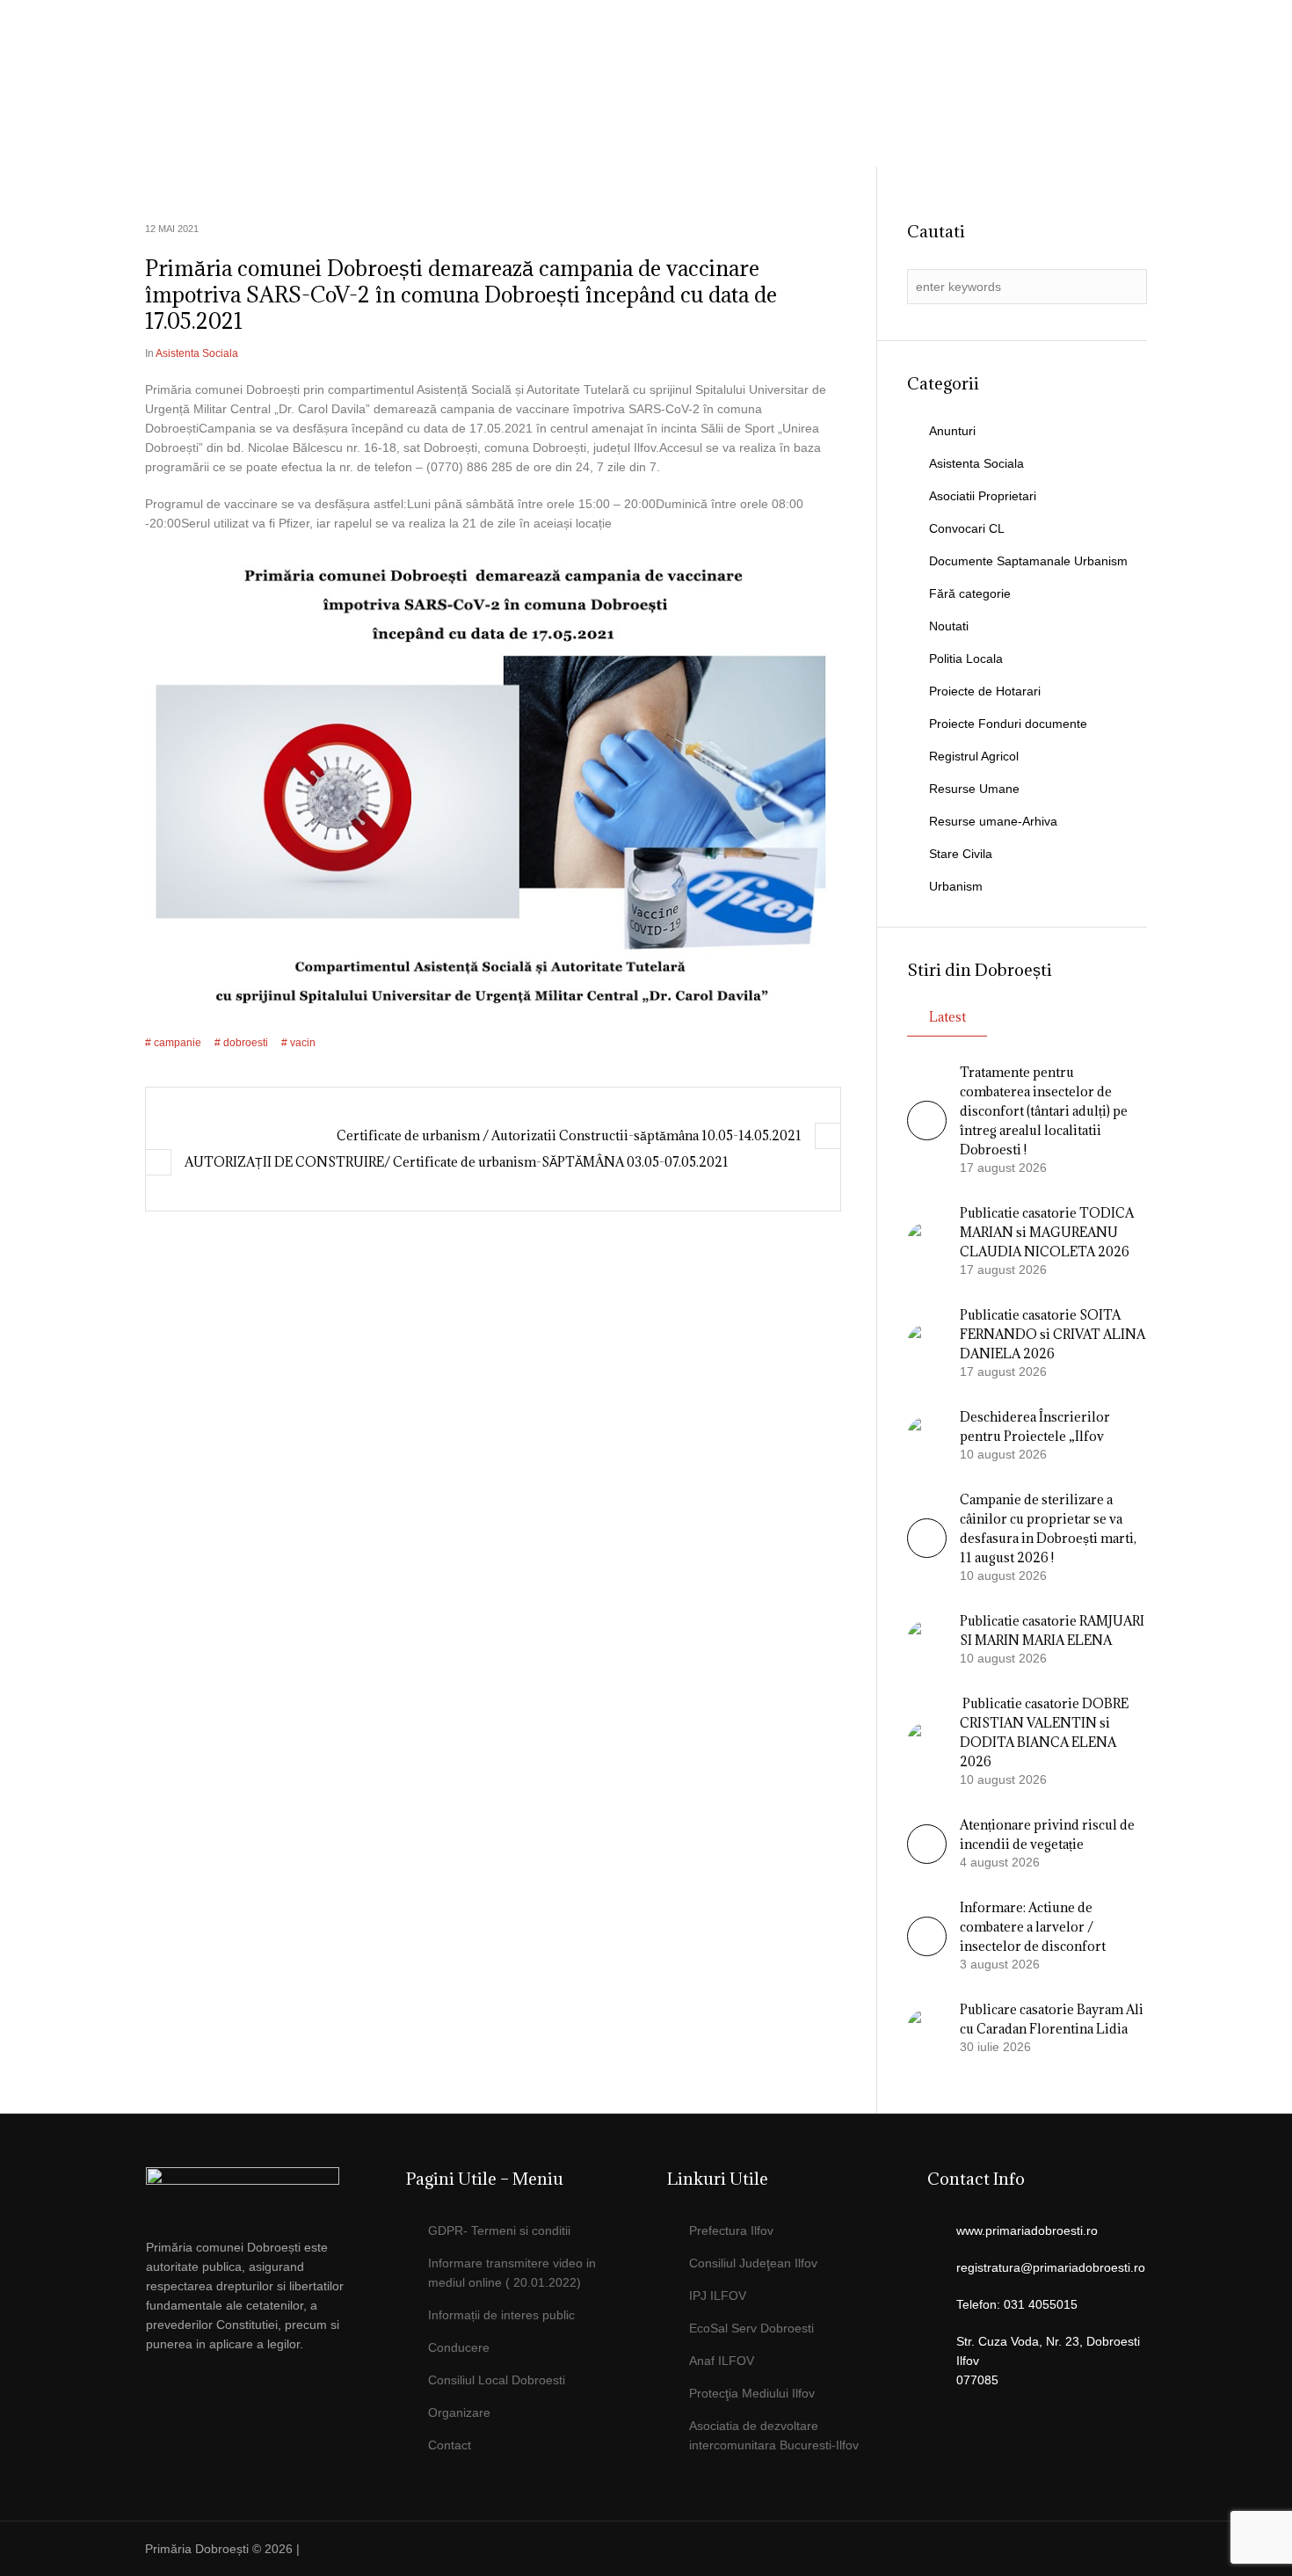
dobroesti (246, 1043)
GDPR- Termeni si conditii (499, 2230)
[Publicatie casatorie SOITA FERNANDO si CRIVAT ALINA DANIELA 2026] (927, 1343)
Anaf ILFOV (722, 2361)
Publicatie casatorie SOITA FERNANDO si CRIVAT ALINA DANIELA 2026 (1052, 1334)
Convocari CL (967, 528)
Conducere (459, 2347)
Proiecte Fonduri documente (1008, 724)
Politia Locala (966, 659)
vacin (303, 1043)
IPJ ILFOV (718, 2296)
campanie (178, 1043)
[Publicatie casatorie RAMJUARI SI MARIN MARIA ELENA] (927, 1639)
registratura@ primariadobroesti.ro (1044, 57)
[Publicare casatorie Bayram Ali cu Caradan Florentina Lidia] (927, 2027)
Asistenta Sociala (197, 353)
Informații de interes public (501, 2315)
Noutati (949, 626)
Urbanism (956, 886)
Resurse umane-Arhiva (993, 821)
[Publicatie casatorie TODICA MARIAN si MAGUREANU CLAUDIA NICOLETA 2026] (927, 1241)
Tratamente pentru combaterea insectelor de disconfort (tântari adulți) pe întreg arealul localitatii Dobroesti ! (1044, 1111)
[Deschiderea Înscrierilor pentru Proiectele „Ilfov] (927, 1435)
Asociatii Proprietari (983, 496)
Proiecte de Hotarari (985, 691)
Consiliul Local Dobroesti (497, 2380)
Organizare (459, 2412)
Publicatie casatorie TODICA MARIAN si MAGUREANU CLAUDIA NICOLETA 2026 (1047, 1232)
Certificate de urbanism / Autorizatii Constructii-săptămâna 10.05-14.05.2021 (569, 1135)
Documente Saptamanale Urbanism (1028, 561)
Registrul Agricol (974, 756)
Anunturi (952, 431)
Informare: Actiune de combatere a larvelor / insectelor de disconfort (1033, 1927)
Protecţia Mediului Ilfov (752, 2393)
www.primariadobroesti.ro (1027, 2230)
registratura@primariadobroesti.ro (1051, 2267)
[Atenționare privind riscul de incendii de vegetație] (927, 1859)
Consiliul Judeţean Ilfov (753, 2263)
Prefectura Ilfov (731, 2230)
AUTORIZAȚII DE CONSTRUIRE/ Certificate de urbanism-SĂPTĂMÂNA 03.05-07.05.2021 (457, 1162)
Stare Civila (961, 854)
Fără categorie (970, 593)
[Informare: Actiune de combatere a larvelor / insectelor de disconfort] (927, 1952)
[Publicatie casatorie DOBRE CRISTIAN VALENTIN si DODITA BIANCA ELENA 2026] (927, 1741)
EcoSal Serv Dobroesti (751, 2328)
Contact (450, 2445)
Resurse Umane (974, 789)
